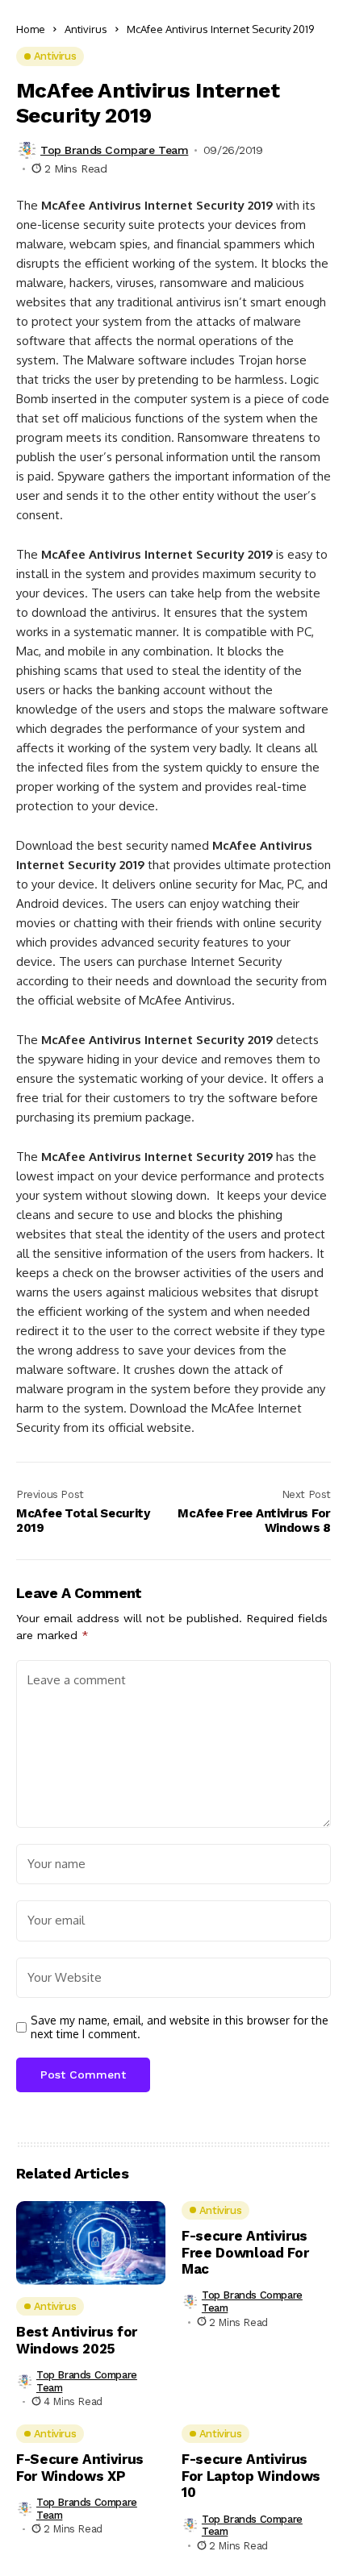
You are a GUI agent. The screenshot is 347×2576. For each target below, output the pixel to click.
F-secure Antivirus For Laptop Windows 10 (251, 2476)
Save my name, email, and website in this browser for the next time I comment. (180, 2027)
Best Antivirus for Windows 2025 (77, 2340)
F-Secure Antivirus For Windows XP (80, 2467)
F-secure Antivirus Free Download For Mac (245, 2252)
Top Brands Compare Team (114, 150)
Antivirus (86, 29)
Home (31, 29)
